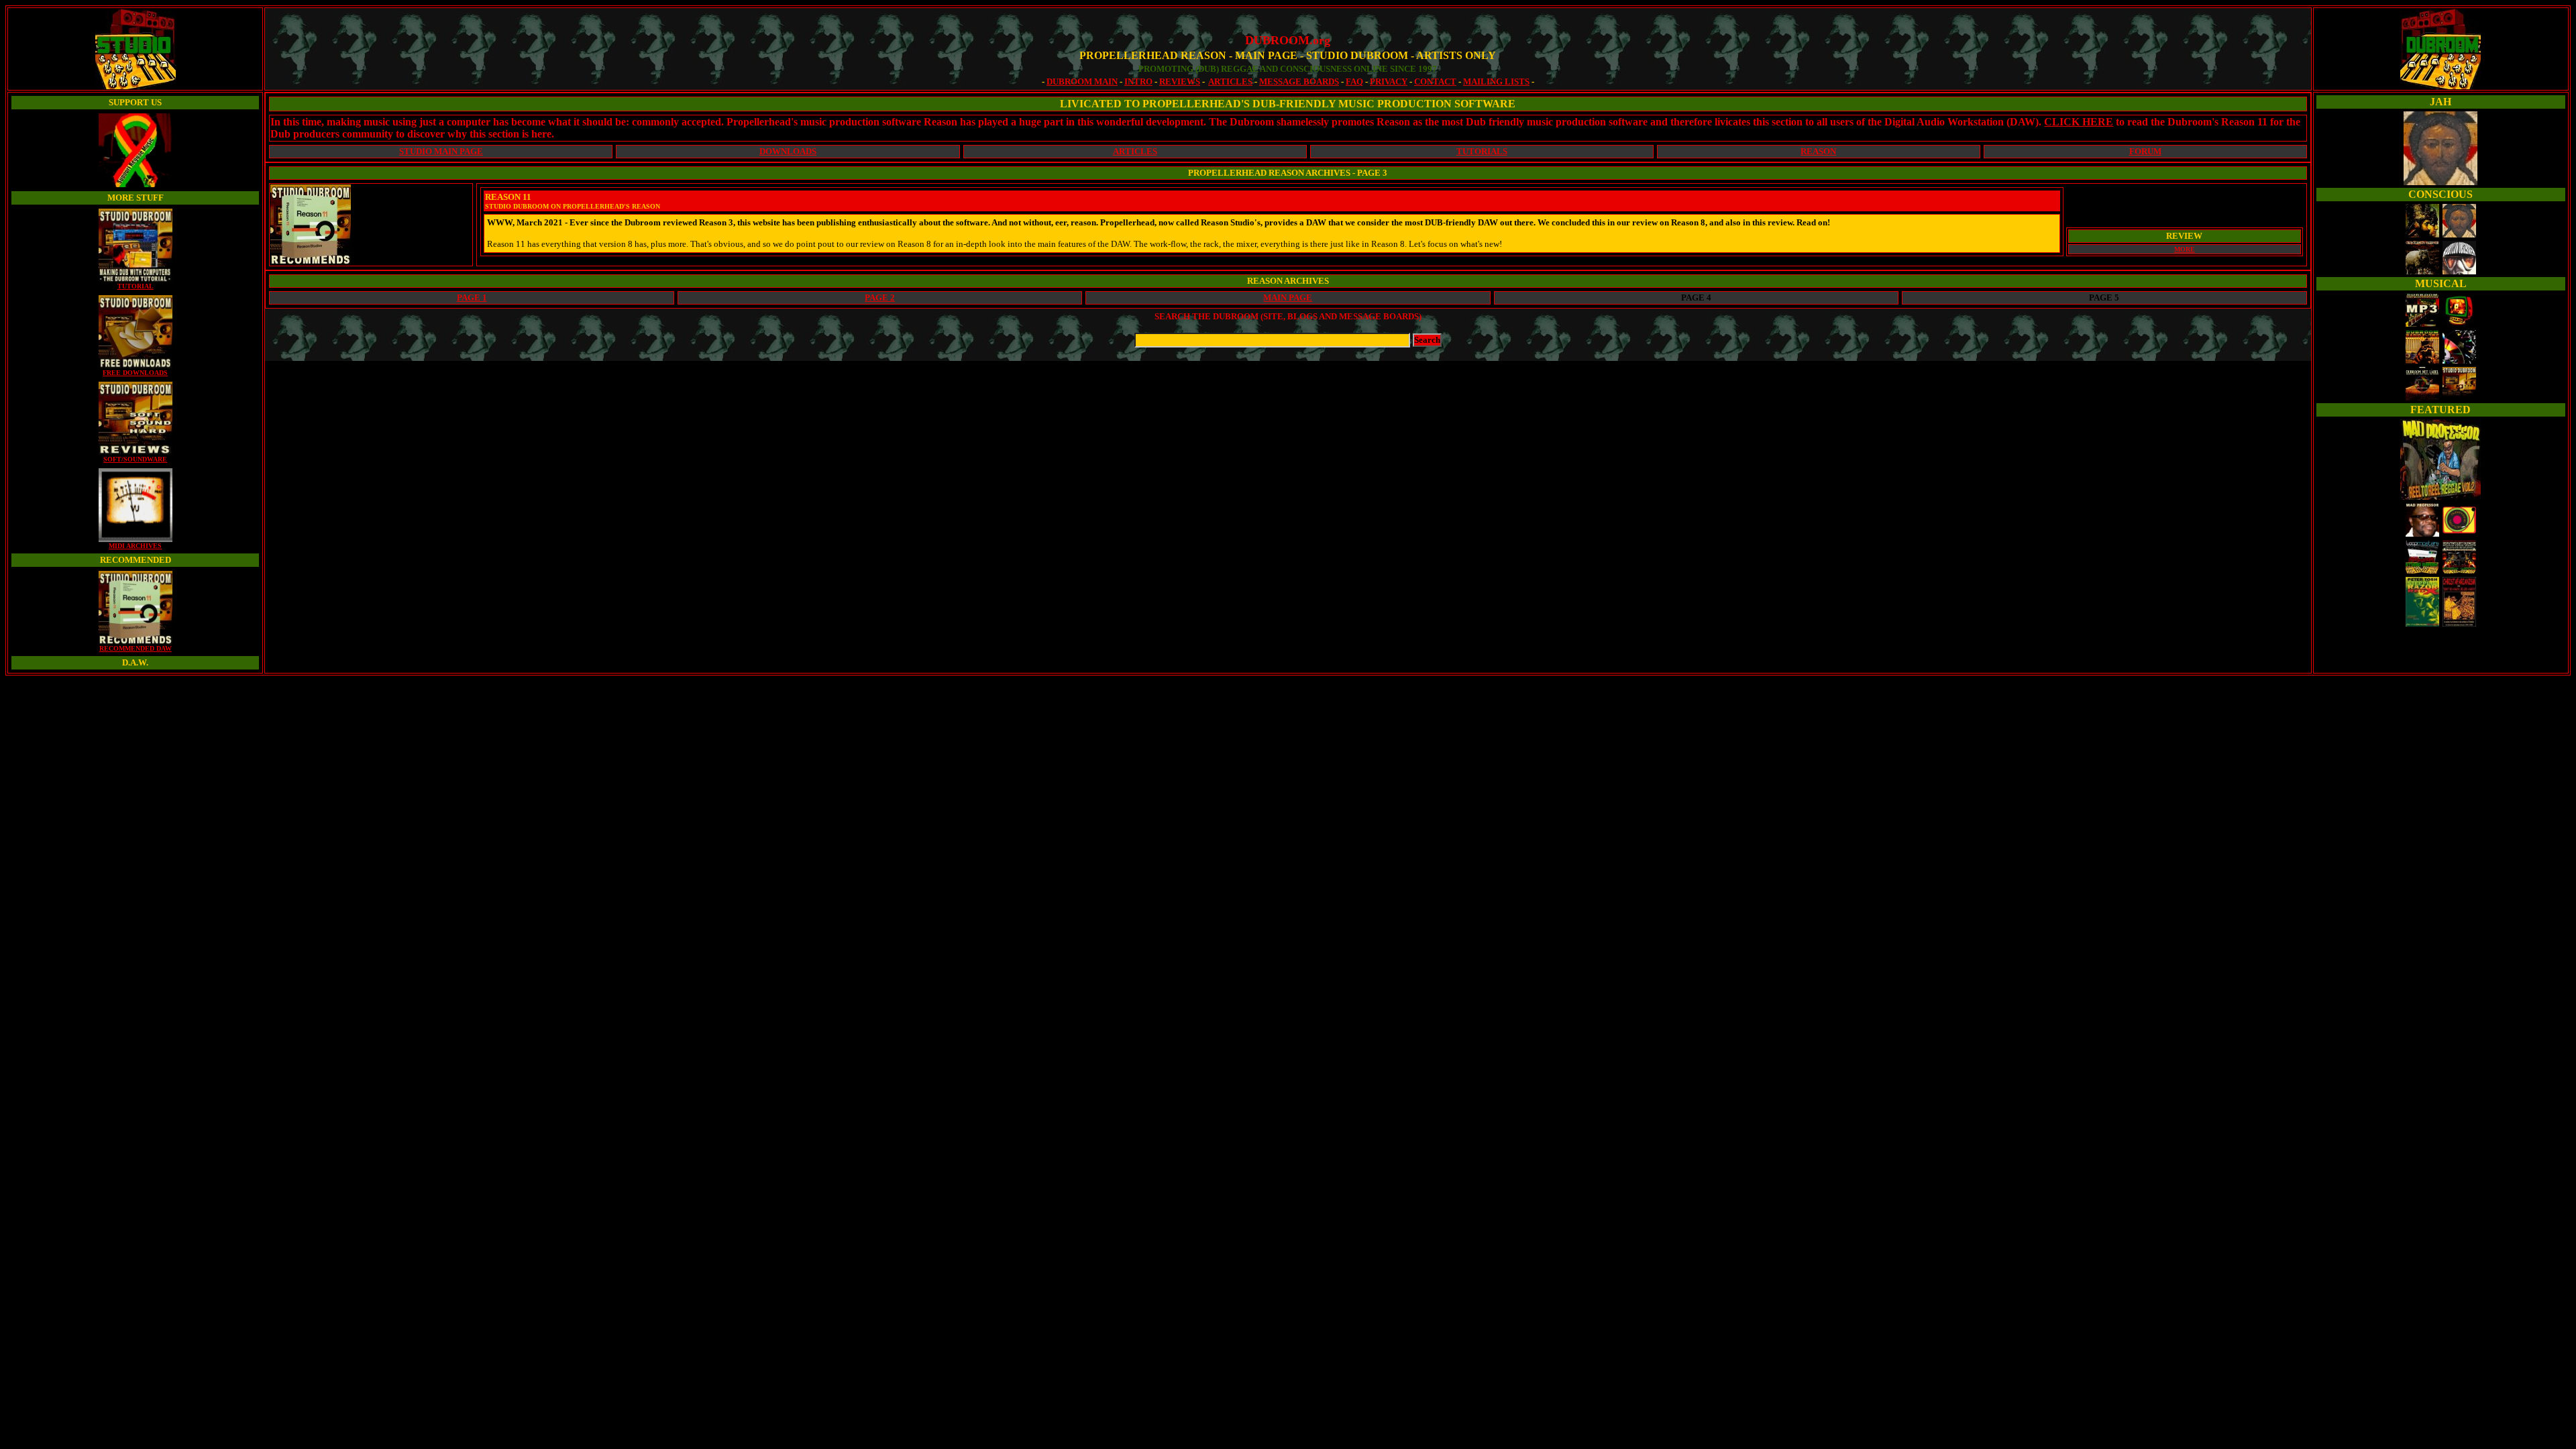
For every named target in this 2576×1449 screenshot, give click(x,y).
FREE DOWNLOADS (135, 373)
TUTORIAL (136, 286)
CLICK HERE (2079, 122)
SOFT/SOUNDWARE (135, 459)
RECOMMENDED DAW (136, 648)
